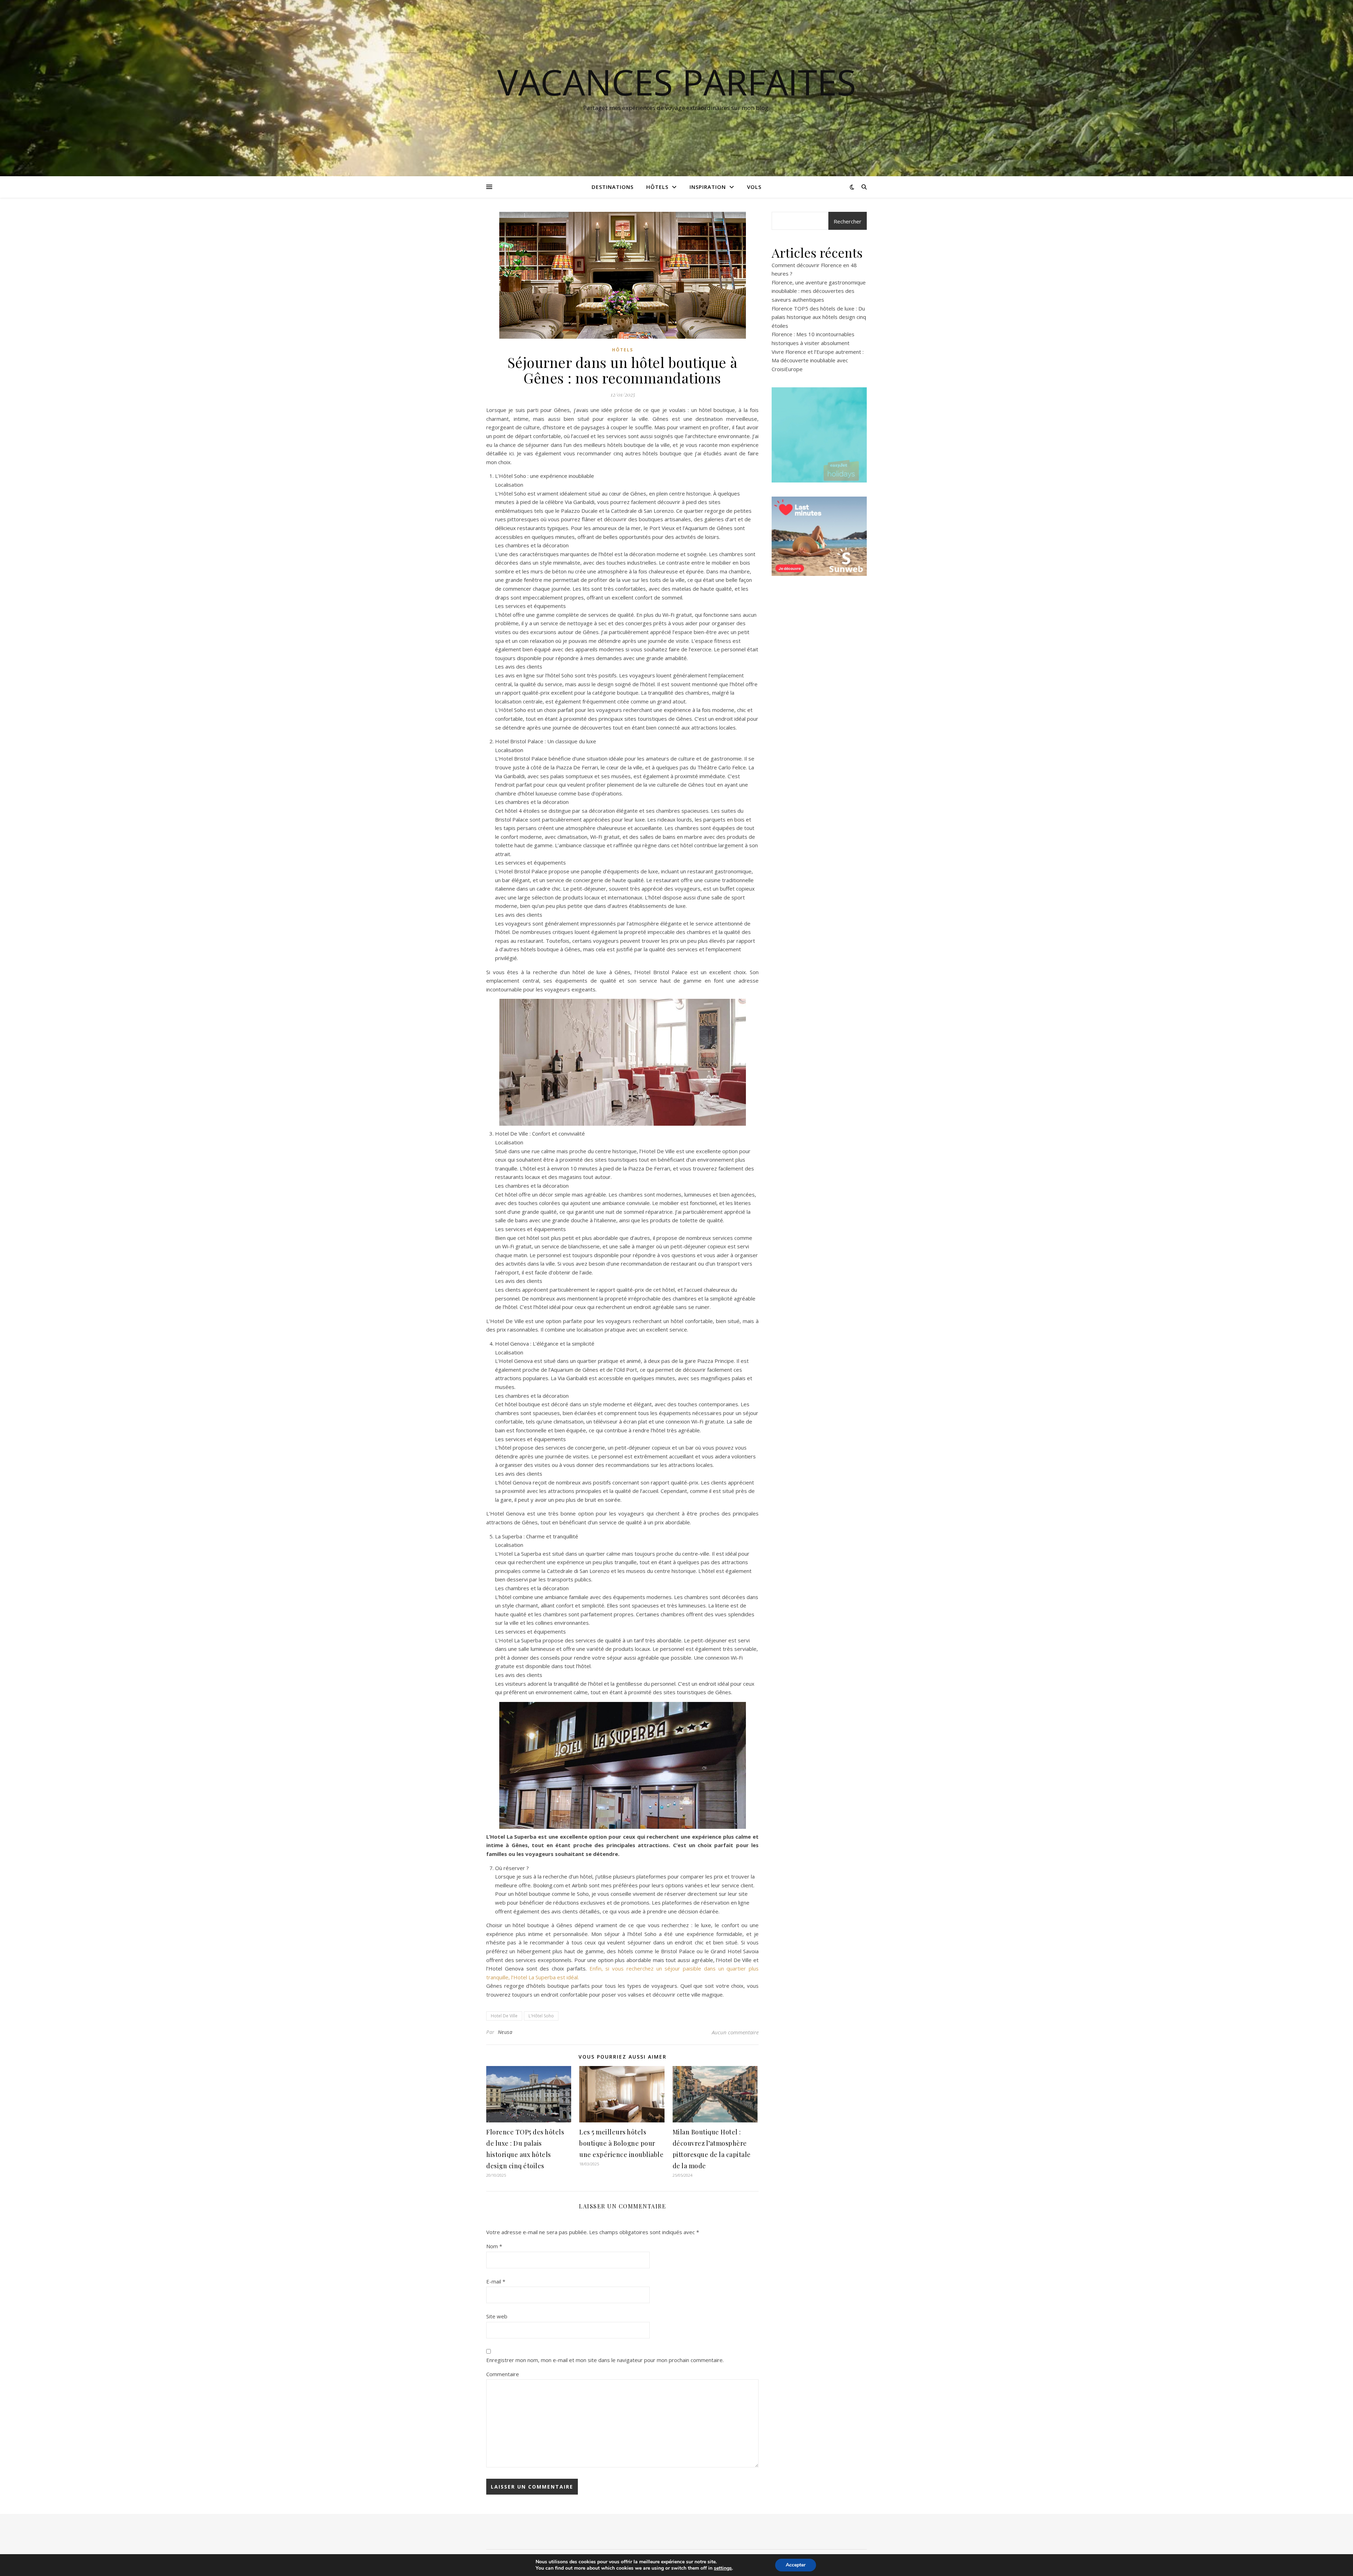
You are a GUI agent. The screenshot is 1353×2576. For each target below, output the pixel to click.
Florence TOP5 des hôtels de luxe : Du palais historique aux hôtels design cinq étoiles (819, 317)
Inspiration (708, 187)
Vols (754, 187)
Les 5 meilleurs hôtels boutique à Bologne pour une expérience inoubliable (621, 2143)
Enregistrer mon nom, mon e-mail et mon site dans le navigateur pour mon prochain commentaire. (605, 2360)
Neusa (505, 2032)
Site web (497, 2316)
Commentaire (503, 2374)
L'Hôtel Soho (541, 2016)
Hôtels (657, 187)
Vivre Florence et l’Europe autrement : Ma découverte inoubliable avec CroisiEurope (818, 360)
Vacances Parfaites (677, 82)
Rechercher (848, 221)
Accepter (796, 2565)
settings (723, 2568)
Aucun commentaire (735, 2032)
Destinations (613, 187)
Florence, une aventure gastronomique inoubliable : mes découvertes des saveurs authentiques (819, 291)
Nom (494, 2246)
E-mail (496, 2281)
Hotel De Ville (504, 2016)
